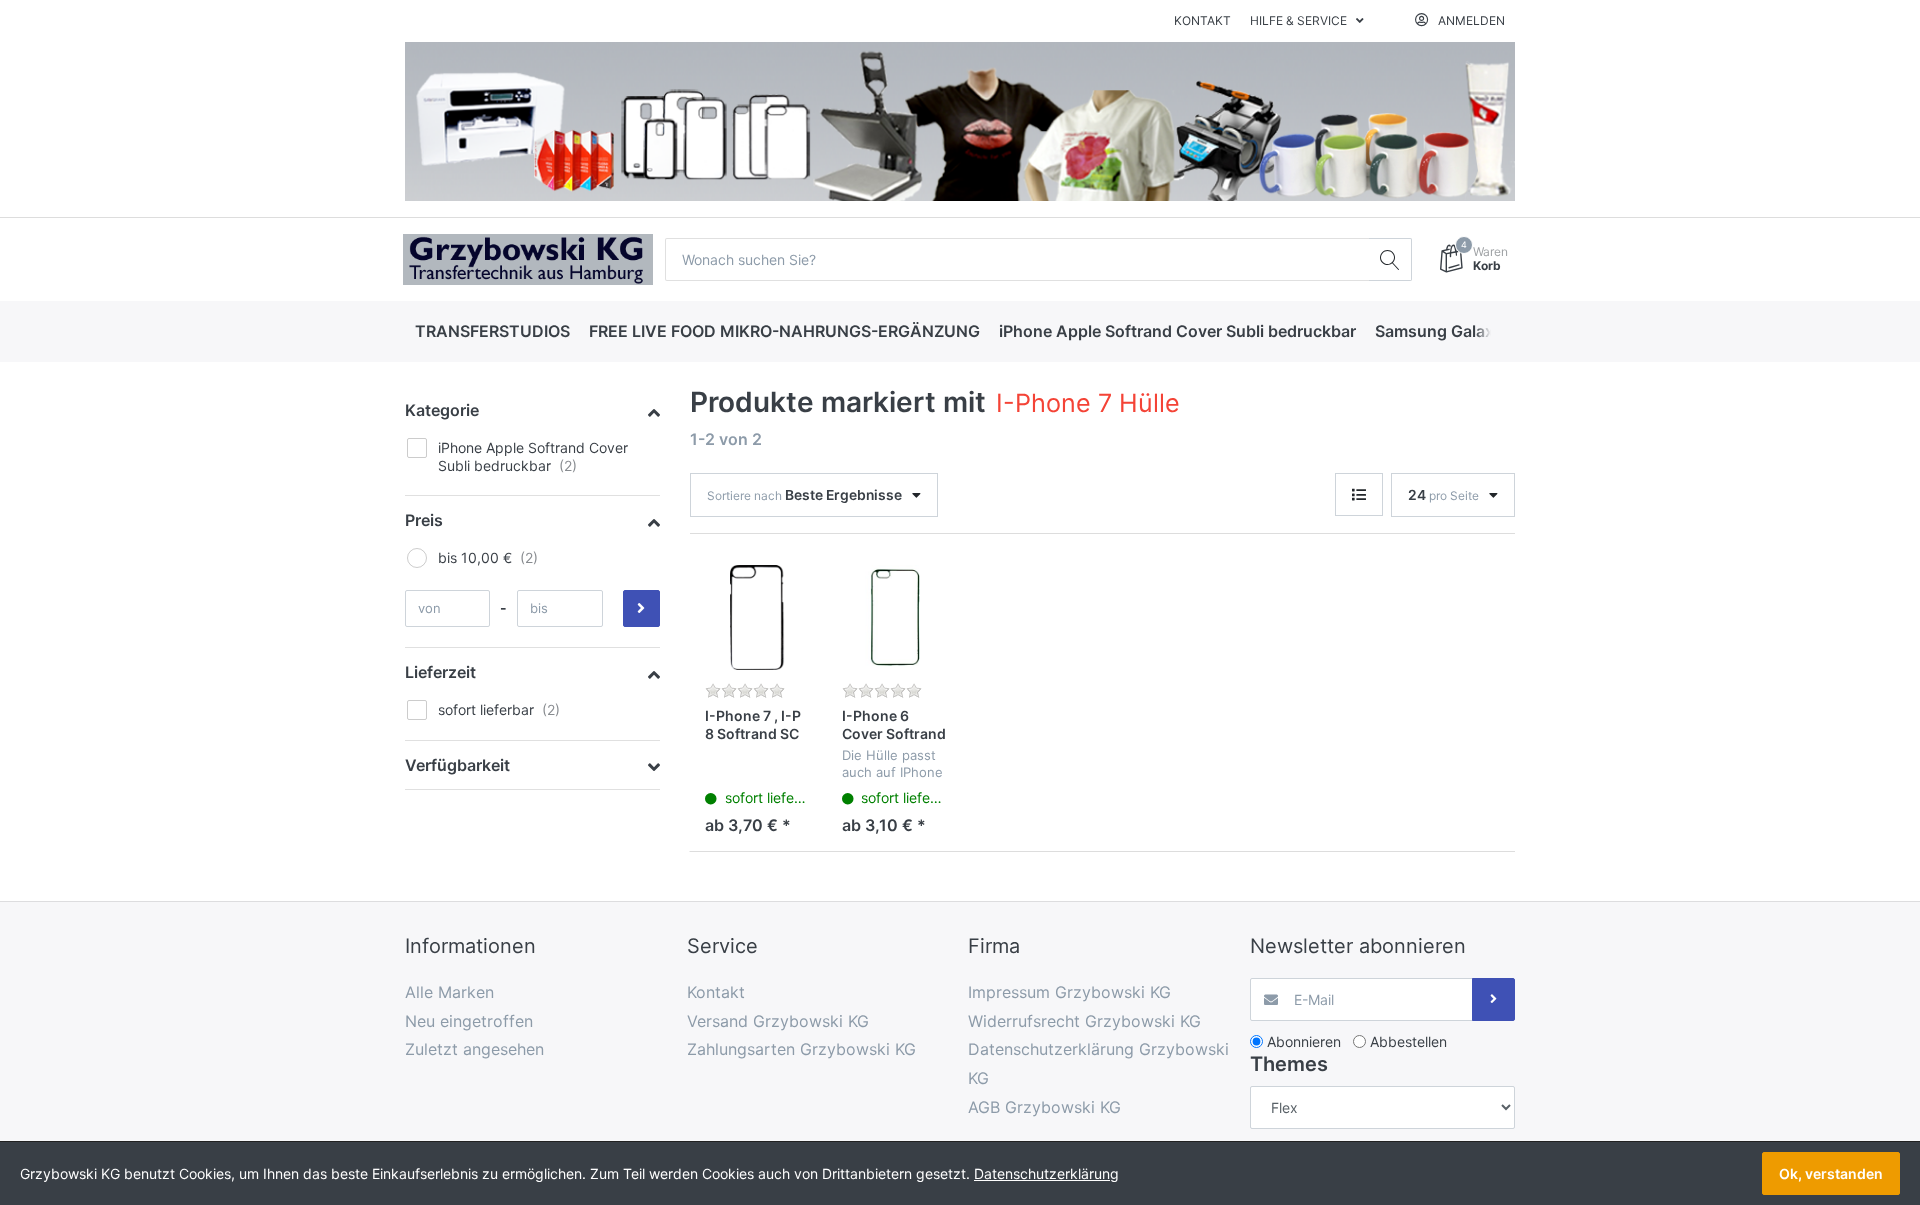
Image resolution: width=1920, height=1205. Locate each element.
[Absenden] (1493, 999)
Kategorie (442, 410)
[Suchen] (1390, 259)
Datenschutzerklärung (1046, 1173)
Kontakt (1202, 20)
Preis (424, 520)
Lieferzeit (440, 672)
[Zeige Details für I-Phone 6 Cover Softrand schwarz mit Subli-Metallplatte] (895, 618)
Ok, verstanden (1831, 1173)
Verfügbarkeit (457, 765)
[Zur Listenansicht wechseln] (1359, 494)
